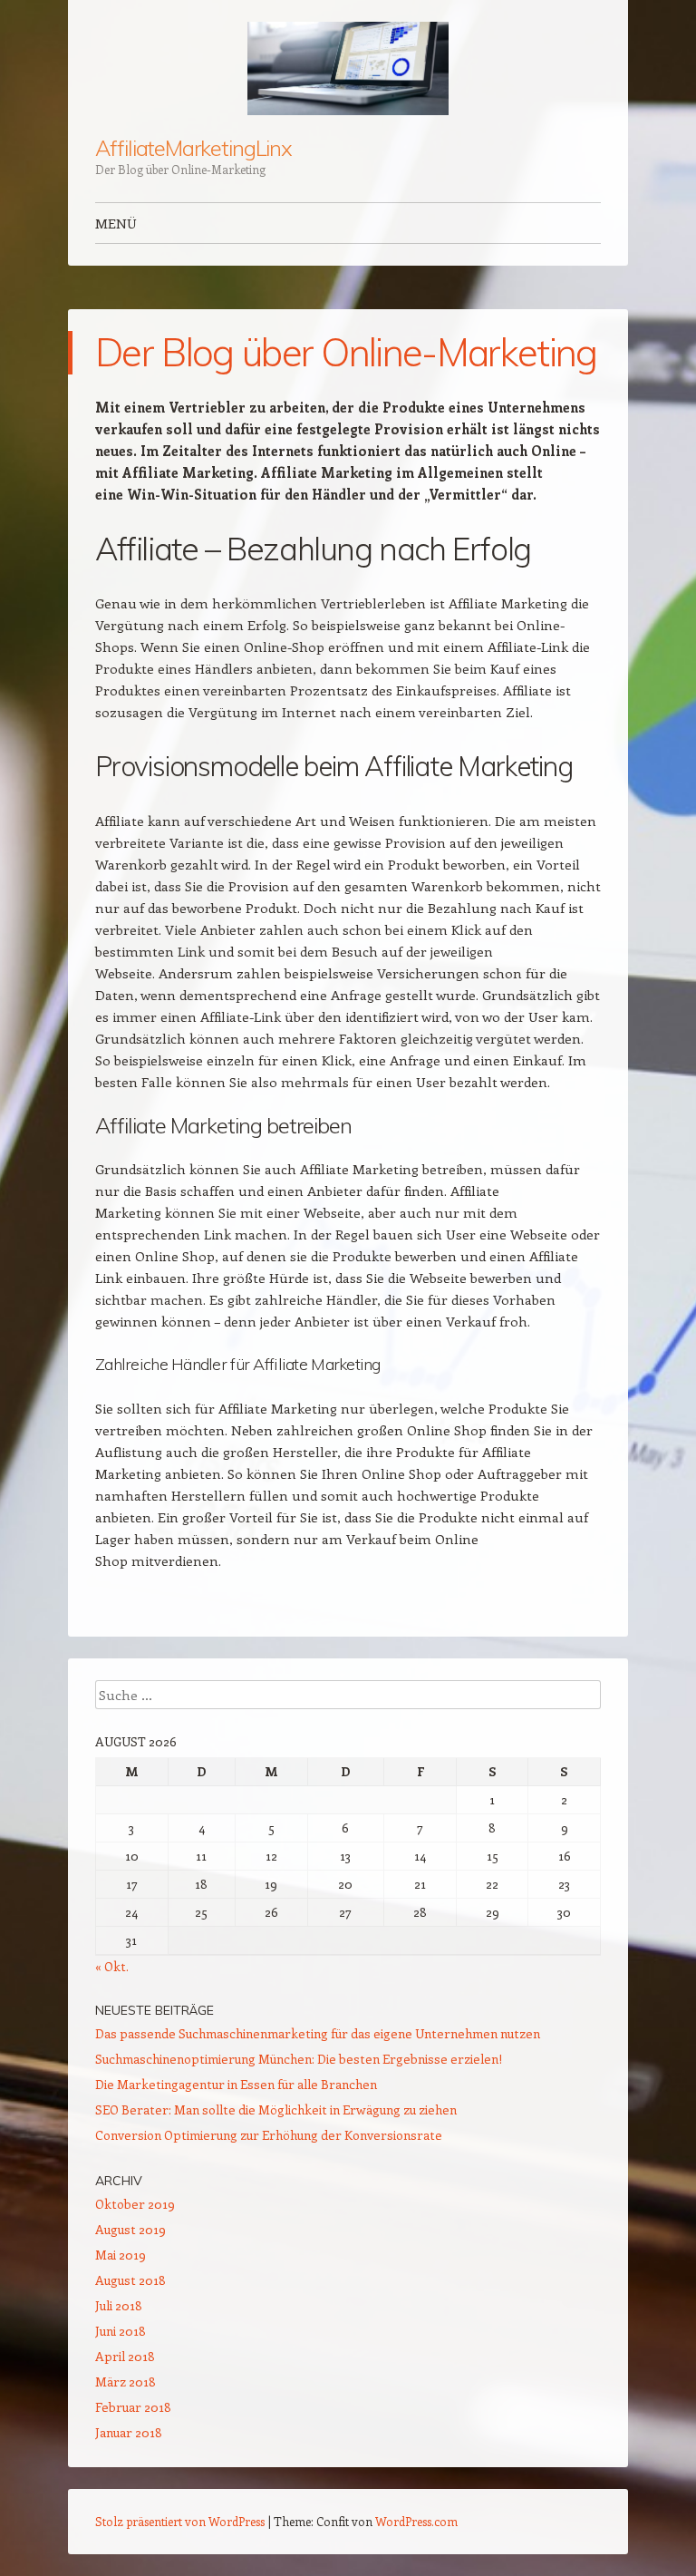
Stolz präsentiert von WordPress (180, 2521)
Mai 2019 (121, 2255)
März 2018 (126, 2382)
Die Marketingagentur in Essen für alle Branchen (236, 2084)
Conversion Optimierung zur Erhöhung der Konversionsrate (269, 2135)
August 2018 (130, 2280)
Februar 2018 (133, 2407)
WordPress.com (416, 2521)
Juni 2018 (121, 2331)
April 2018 (125, 2356)
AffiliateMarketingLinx (193, 148)
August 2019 (130, 2229)
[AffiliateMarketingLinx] (348, 68)
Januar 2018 (129, 2432)
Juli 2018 (119, 2305)
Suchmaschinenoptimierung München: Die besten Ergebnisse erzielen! (299, 2059)
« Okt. (112, 1966)
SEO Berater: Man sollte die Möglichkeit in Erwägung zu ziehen (276, 2109)
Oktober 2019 (135, 2204)
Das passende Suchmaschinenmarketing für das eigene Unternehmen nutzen (318, 2033)
